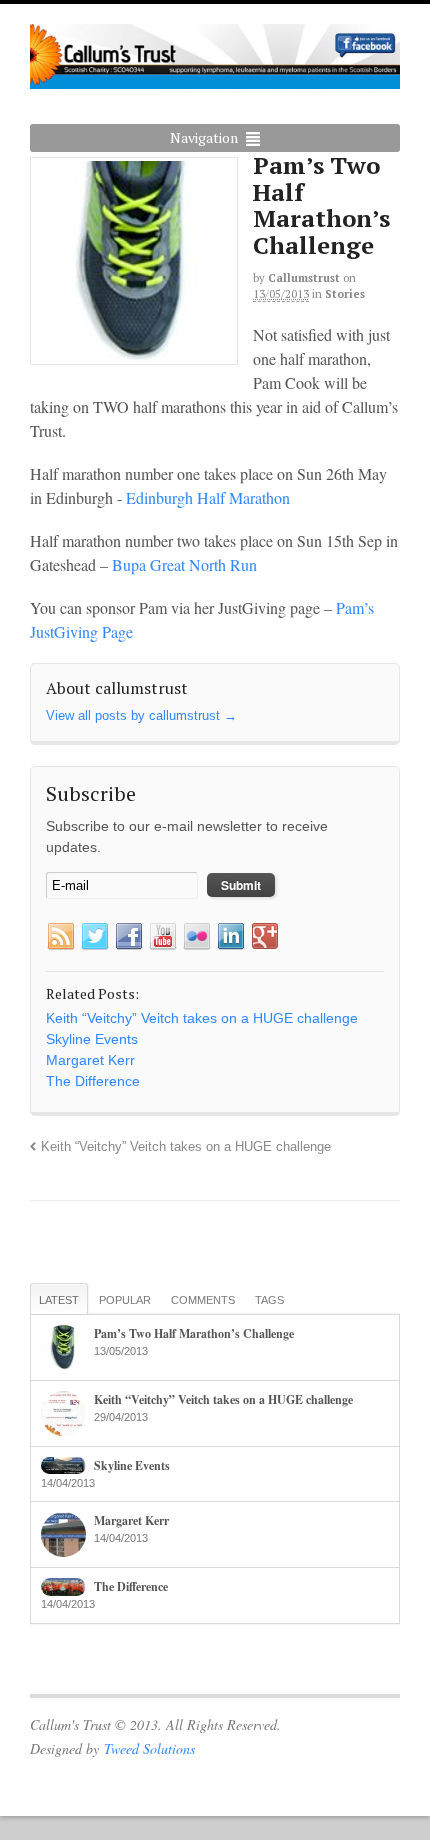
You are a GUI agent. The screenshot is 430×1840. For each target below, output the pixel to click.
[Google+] (265, 937)
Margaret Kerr (131, 1520)
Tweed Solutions (149, 1748)
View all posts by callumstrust (141, 715)
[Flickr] (197, 937)
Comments (203, 1300)
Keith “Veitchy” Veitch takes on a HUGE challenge (186, 1147)
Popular (125, 1300)
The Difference (131, 1586)
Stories (345, 294)
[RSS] (61, 937)
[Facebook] (129, 937)
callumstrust (304, 278)
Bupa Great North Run (184, 564)
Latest (59, 1300)
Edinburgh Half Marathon (206, 497)
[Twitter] (95, 937)
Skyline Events (132, 1465)
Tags (269, 1300)
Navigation (204, 137)
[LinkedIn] (231, 937)
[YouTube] (163, 937)
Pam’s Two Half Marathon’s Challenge (194, 1333)
